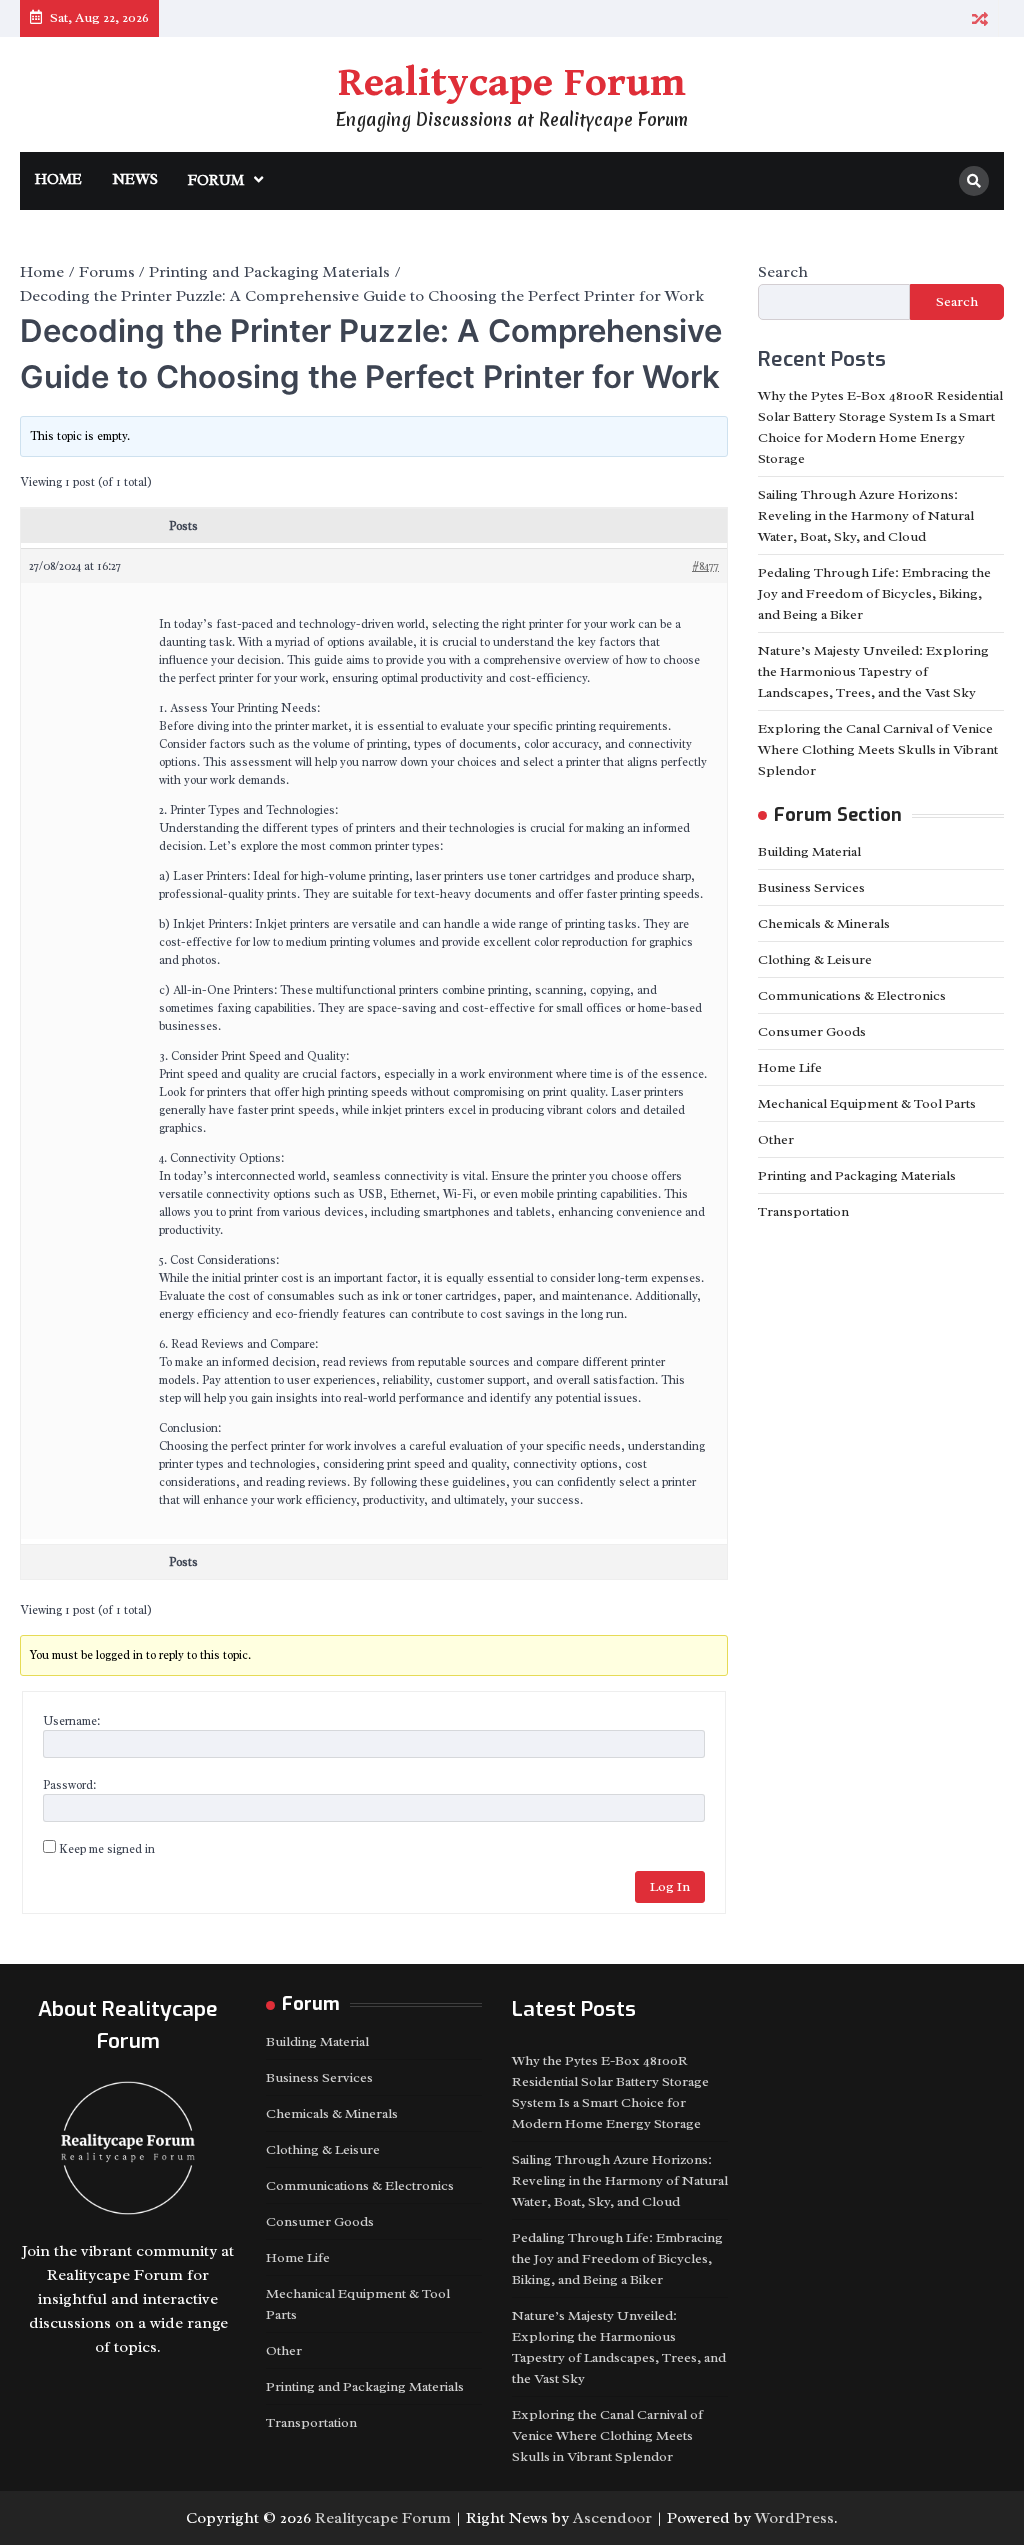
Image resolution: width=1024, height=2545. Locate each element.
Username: (71, 1721)
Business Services (811, 887)
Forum (216, 180)
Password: (69, 1785)
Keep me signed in (107, 1849)
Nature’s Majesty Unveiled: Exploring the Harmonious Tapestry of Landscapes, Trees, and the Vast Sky (873, 671)
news (135, 179)
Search (783, 272)
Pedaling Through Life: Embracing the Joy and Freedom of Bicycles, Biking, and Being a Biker (874, 593)
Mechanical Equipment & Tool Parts (867, 1103)
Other (776, 1139)
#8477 (705, 566)
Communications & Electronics (852, 995)
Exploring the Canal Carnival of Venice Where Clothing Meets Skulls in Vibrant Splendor (878, 749)
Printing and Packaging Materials (857, 1175)
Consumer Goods (812, 1031)
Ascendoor (612, 2518)
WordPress (794, 2518)
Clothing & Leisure (815, 959)
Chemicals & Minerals (824, 923)
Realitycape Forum (512, 83)
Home (58, 179)
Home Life (790, 1067)
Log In (670, 1886)
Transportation (803, 1211)
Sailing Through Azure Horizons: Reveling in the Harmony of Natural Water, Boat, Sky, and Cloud (866, 515)
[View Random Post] (979, 18)
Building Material (809, 851)
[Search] (974, 181)
